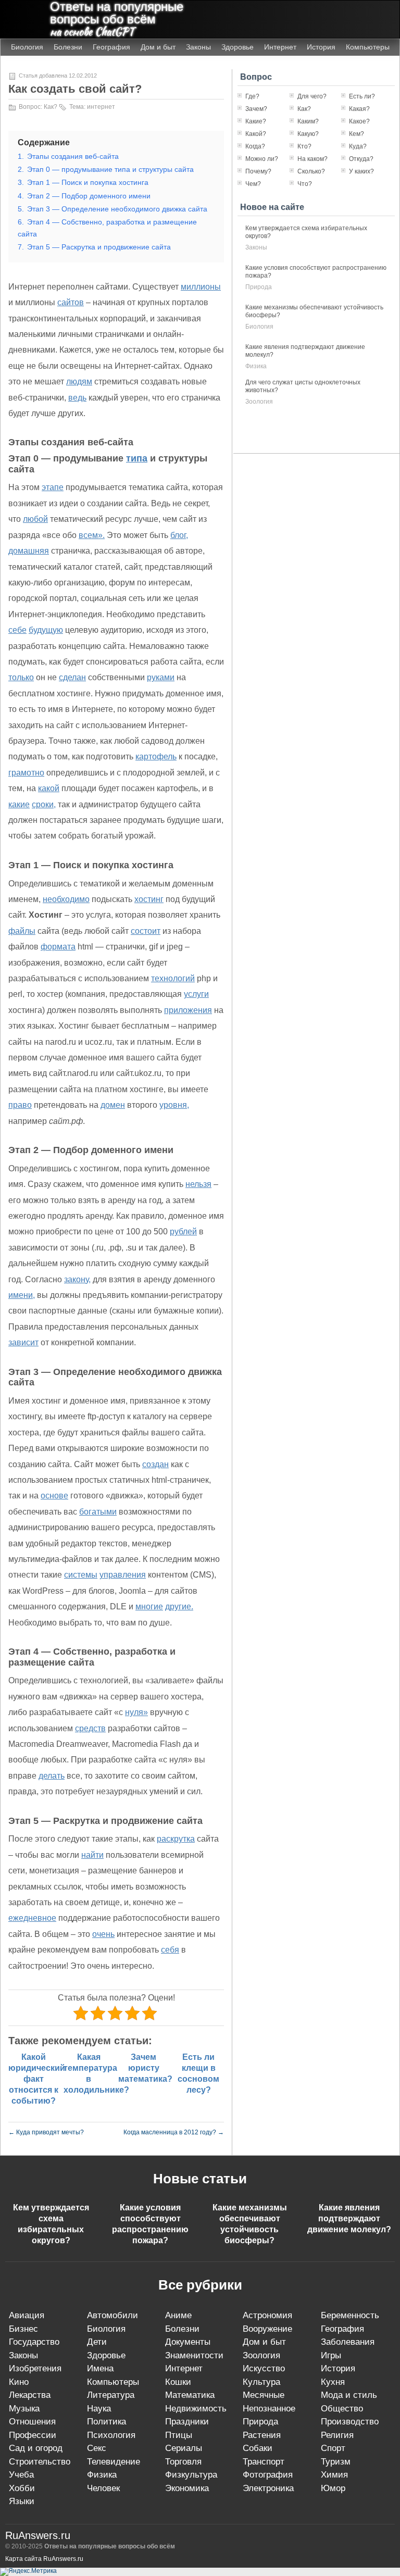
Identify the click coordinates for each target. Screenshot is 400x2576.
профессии (33, 2435)
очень (103, 1934)
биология (259, 327)
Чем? (253, 184)
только (21, 677)
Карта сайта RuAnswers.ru (44, 2559)
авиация (27, 2315)
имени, (22, 1295)
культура (261, 2382)
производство (350, 2422)
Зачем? (256, 109)
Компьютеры (368, 47)
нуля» (136, 1712)
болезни (182, 2329)
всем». (92, 535)
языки (22, 2501)
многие (149, 1606)
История (321, 47)
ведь (77, 398)
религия (337, 2435)
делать (52, 1776)
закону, (77, 1279)
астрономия (267, 2315)
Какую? (308, 134)
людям (79, 382)
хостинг (149, 899)
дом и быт (264, 2342)
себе (17, 630)
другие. (179, 1606)
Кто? (304, 146)
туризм (336, 2462)
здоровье (106, 2355)
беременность (350, 2315)
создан (155, 1464)
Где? (252, 96)
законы (256, 247)
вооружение (267, 2329)
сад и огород (36, 2448)
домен (113, 1105)
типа (137, 458)
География (111, 47)
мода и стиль (349, 2395)
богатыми (98, 1512)
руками (161, 677)
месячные (264, 2395)
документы (188, 2342)
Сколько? (311, 171)
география (342, 2329)
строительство (40, 2462)
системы (81, 1575)
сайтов (71, 302)
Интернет (280, 47)
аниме (178, 2315)
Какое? (359, 121)
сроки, (44, 804)
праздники (187, 2422)
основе (54, 1496)
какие (19, 804)
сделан (72, 677)
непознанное (269, 2409)
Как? (51, 107)
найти (92, 1855)
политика (107, 2422)
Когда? (255, 146)
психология (111, 2435)
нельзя (198, 1184)
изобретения (35, 2368)
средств (90, 1728)
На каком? (312, 159)
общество (342, 2409)
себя (170, 1950)
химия (334, 2475)
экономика (187, 2488)
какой (49, 788)
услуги (196, 994)
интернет (101, 107)
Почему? (258, 171)
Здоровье (238, 47)
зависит (23, 1342)
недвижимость (196, 2409)
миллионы (201, 287)
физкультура (191, 2475)
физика (256, 366)
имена (100, 2368)
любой (35, 519)
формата (58, 947)
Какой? (256, 134)
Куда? (358, 146)
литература (111, 2395)
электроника (268, 2488)
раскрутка (176, 1839)
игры (331, 2355)
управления (123, 1575)
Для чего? (312, 96)
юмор (333, 2488)
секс (97, 2448)
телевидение (114, 2462)
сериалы (184, 2448)
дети (97, 2342)
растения (262, 2435)
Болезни (68, 47)
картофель (156, 756)
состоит (146, 931)
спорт (333, 2448)
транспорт (264, 2462)
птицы (179, 2435)
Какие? (256, 121)
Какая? (359, 109)
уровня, (174, 1105)
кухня (333, 2382)
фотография (268, 2475)
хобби (22, 2488)
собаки (258, 2448)
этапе (53, 487)
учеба (21, 2475)
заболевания (348, 2342)
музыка (24, 2409)
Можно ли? (262, 159)
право (20, 1105)
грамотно (26, 773)
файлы (22, 931)
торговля (183, 2462)
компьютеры (113, 2382)
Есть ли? (362, 96)
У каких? (361, 171)
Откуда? (361, 159)
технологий (173, 978)
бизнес (23, 2329)
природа (259, 287)
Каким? (308, 121)
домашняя (29, 551)
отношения (32, 2422)
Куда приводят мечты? (46, 2132)
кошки (178, 2382)
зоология (259, 402)
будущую (46, 630)
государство (34, 2342)
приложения (188, 1010)
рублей (183, 1231)
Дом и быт (158, 47)
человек (103, 2488)
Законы (198, 47)
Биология (27, 47)
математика (190, 2395)
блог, (179, 535)
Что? (305, 184)
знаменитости (194, 2355)
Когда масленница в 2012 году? (174, 2132)
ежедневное (32, 1918)
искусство (264, 2368)
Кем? (357, 134)
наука (99, 2409)
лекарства (30, 2395)
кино (19, 2382)
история (338, 2368)
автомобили (113, 2315)
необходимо (66, 899)
